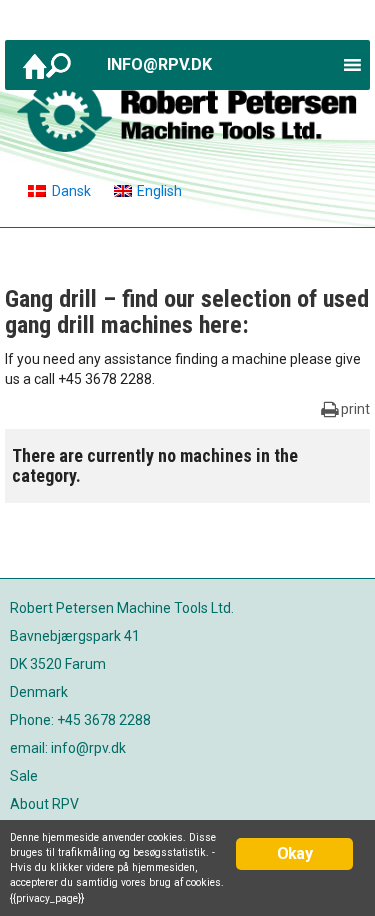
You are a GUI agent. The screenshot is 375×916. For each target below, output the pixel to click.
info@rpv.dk (159, 64)
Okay (294, 853)
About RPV (44, 804)
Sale (24, 776)
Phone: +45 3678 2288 (80, 720)
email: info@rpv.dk (68, 748)
